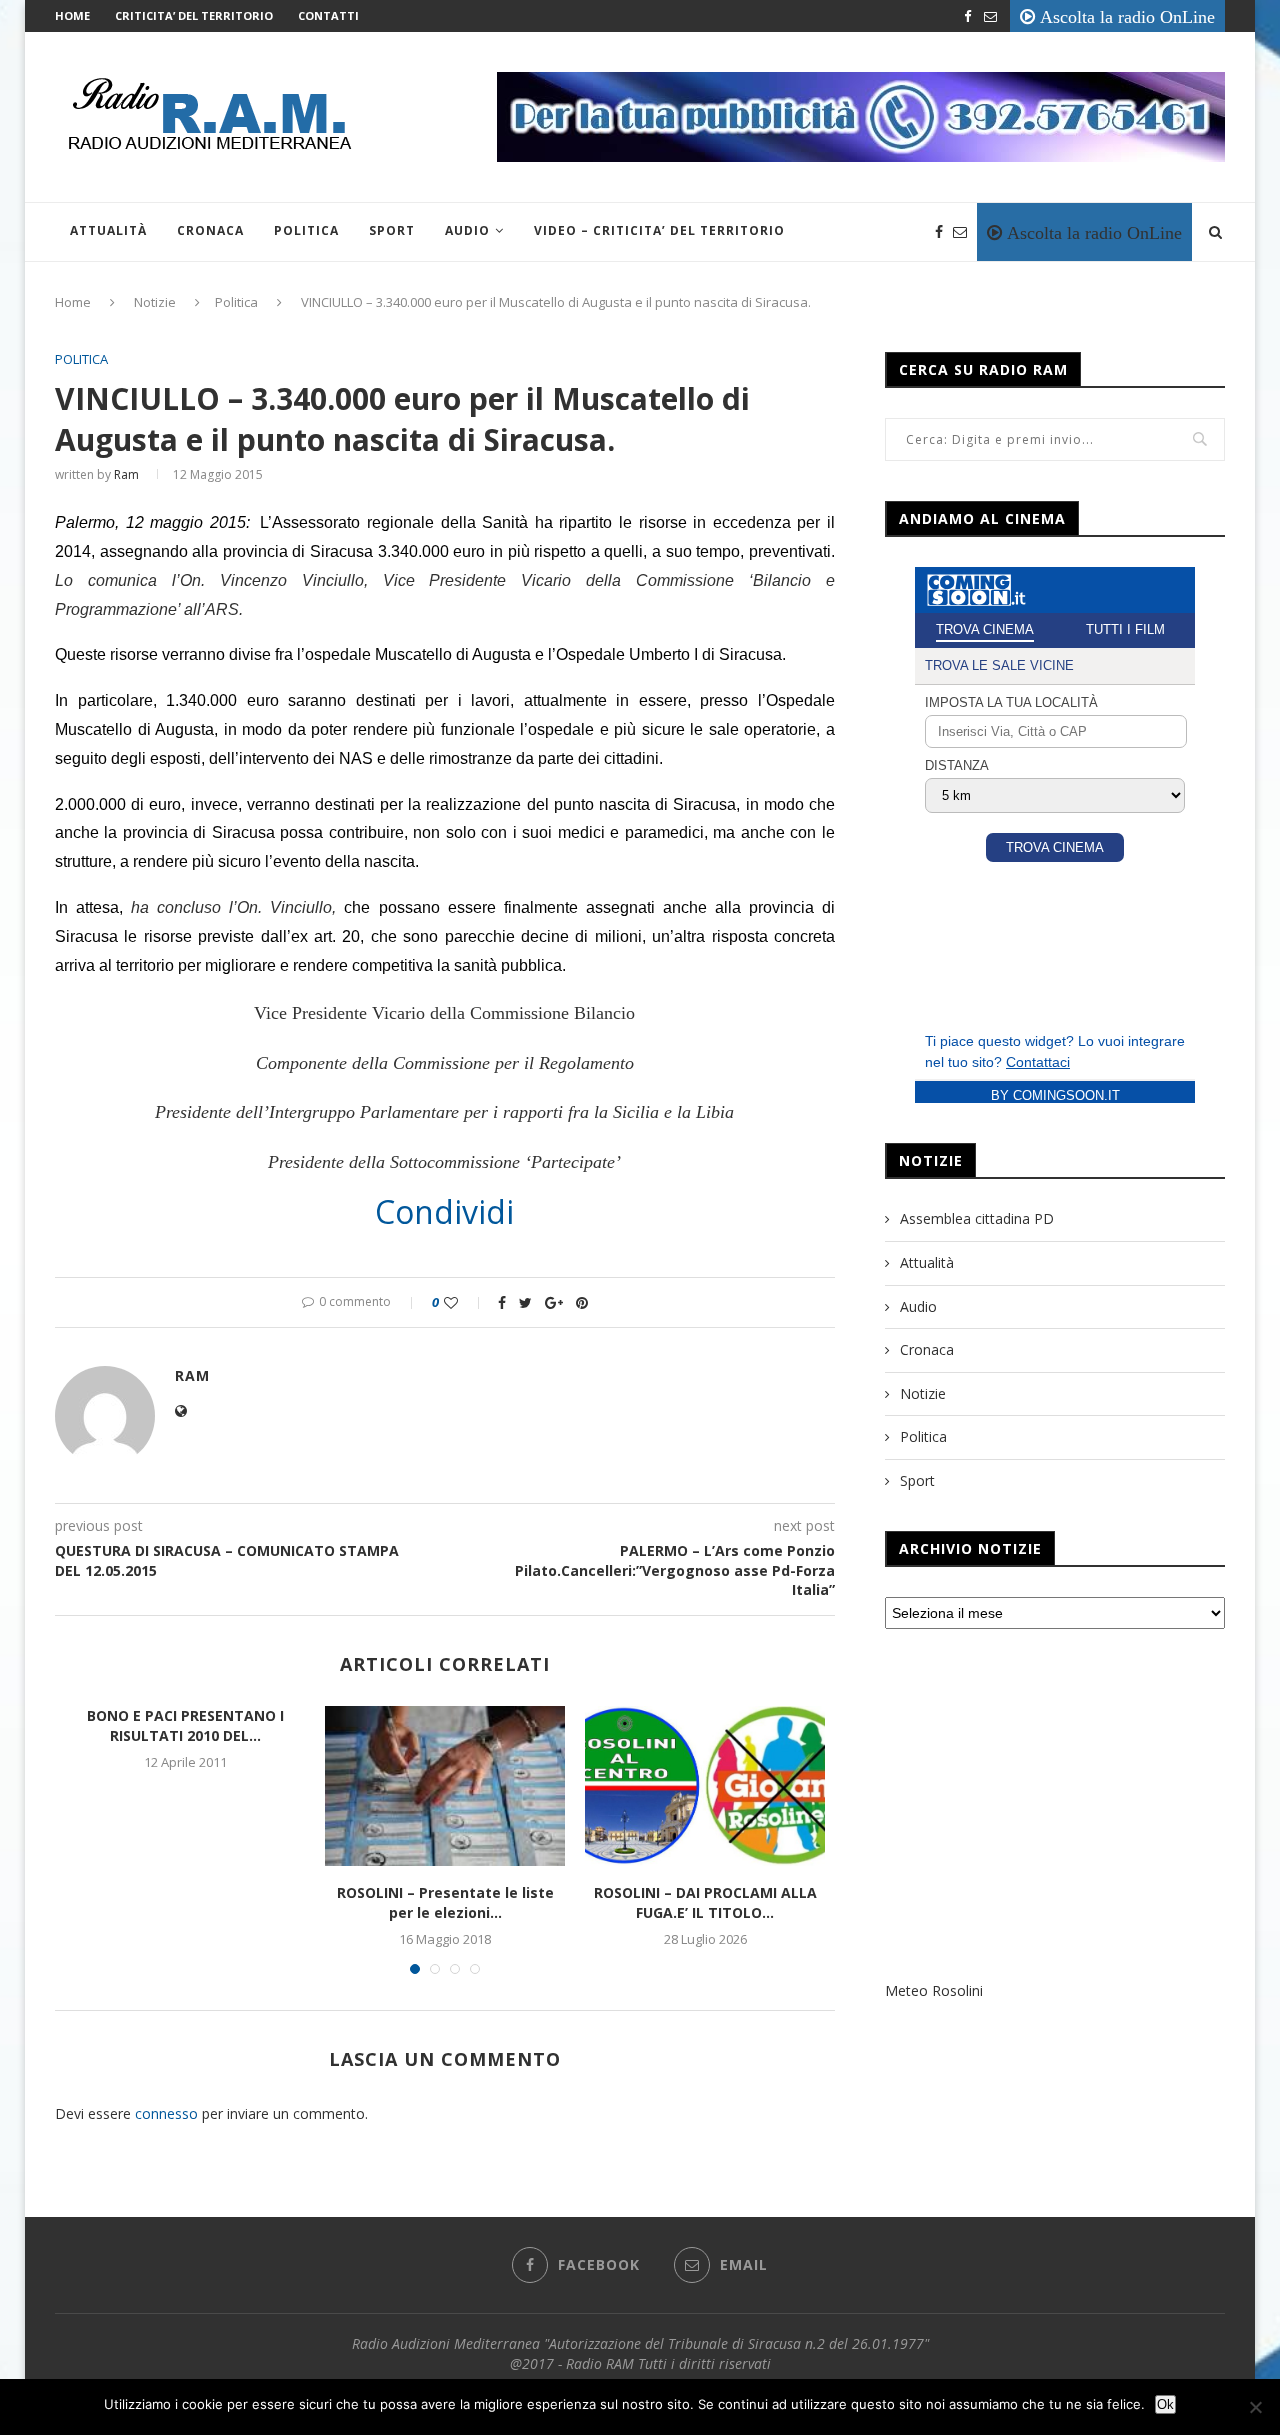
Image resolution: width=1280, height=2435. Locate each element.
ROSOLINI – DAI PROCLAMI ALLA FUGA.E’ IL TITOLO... (705, 1902)
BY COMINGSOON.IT (1055, 1095)
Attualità (108, 230)
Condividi (444, 1212)
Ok (1165, 2404)
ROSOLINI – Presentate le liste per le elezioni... (445, 1902)
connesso (166, 2113)
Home (72, 15)
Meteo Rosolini (934, 1990)
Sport (392, 230)
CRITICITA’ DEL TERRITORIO (194, 15)
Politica (306, 230)
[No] (1255, 2407)
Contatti (328, 15)
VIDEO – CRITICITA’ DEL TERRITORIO (659, 230)
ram (126, 474)
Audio (467, 230)
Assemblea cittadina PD (977, 1218)
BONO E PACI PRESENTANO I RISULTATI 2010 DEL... (185, 1725)
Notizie (155, 302)
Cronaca (210, 230)
